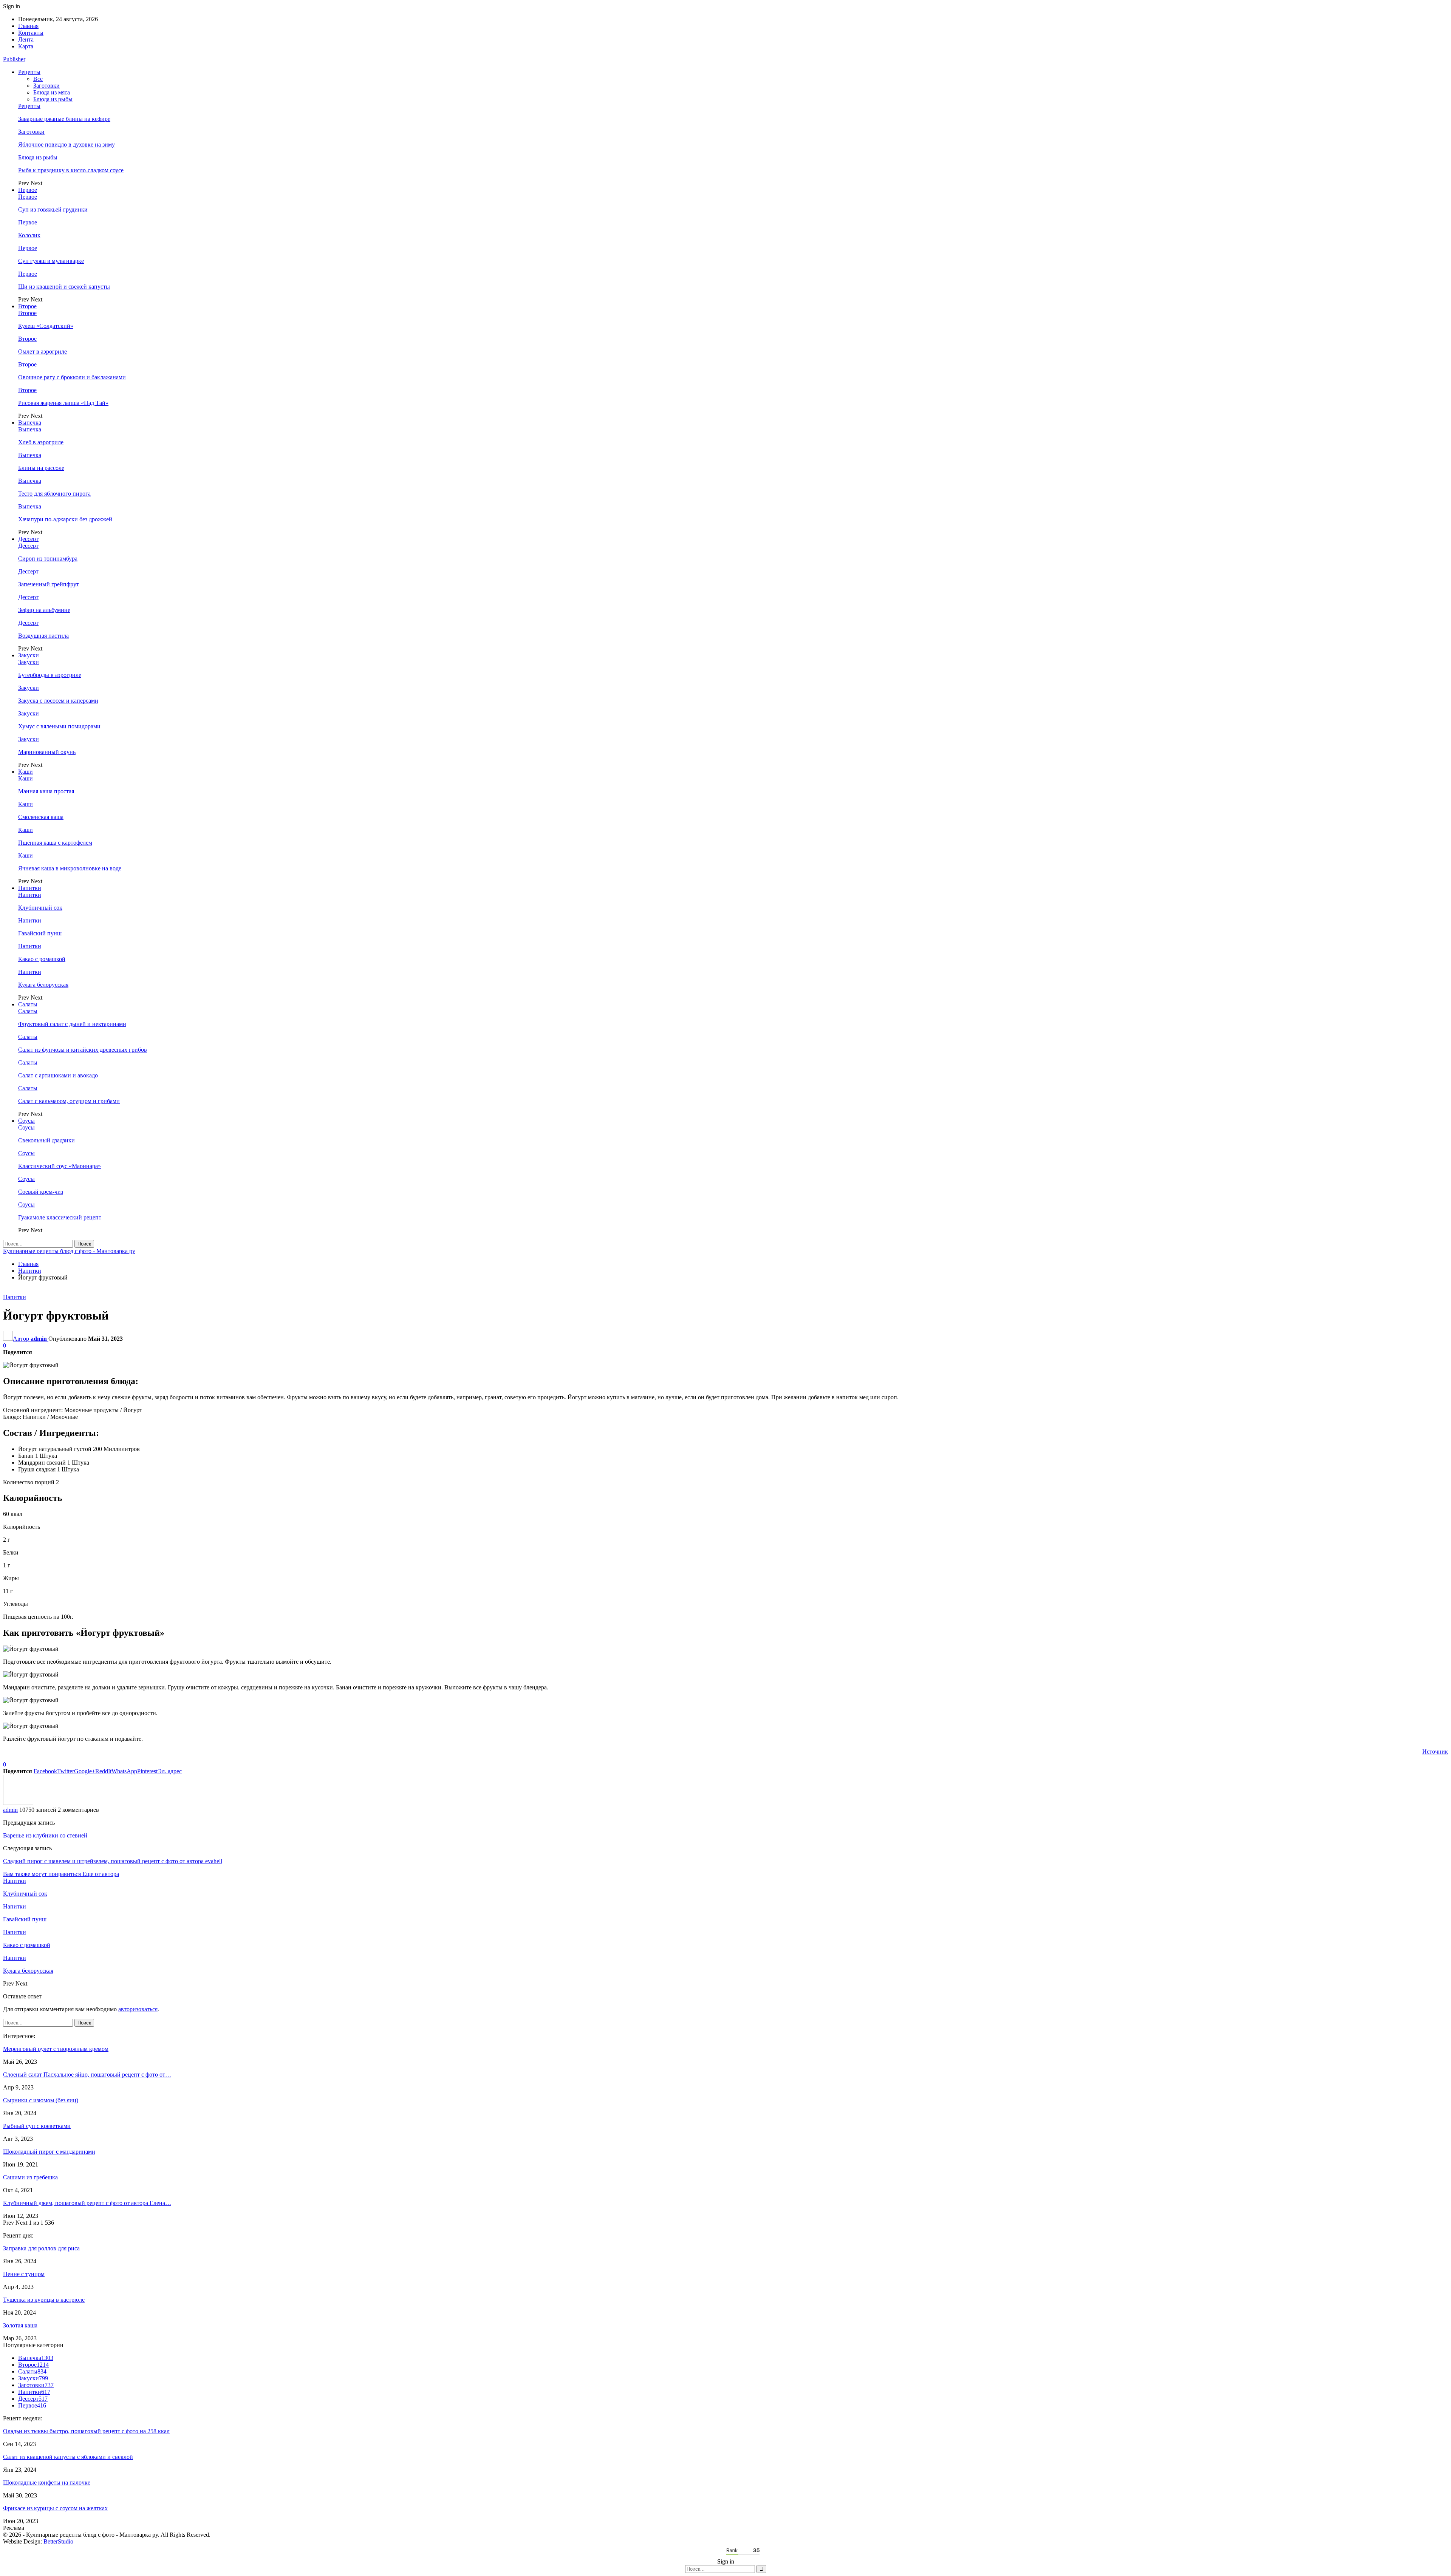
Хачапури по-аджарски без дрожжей (65, 519)
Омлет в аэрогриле (43, 352)
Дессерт (28, 539)
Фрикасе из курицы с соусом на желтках (55, 2508)
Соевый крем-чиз (41, 1192)
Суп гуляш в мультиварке (51, 261)
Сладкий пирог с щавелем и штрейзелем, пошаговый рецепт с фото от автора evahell (113, 1861)
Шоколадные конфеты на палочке (47, 2483)
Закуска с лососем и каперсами (58, 701)
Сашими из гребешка (30, 2177)
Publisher (14, 59)
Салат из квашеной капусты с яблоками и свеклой (68, 2457)
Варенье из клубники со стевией (45, 1835)
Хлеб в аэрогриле (41, 442)
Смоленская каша (41, 817)
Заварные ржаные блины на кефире (64, 119)
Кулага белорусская (43, 985)
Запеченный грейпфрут (49, 584)
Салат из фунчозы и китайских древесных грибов (83, 1050)
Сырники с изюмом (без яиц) (41, 2100)
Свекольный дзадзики (46, 1140)
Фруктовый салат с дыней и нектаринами (72, 1024)
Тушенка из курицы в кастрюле (44, 2300)
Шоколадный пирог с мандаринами (49, 2152)
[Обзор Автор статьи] (18, 1803)
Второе (27, 306)
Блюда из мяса (52, 92)
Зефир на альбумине (44, 610)
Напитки (30, 888)
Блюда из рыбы (53, 99)
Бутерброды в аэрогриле (50, 675)
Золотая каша (20, 2325)
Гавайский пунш (40, 933)
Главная (28, 26)
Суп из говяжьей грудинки (53, 209)
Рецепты (29, 72)
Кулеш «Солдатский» (46, 326)
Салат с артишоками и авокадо (58, 1075)
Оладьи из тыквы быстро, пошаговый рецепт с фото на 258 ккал (86, 2431)
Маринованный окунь (47, 752)
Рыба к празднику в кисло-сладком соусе (71, 170)
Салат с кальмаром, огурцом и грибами (69, 1101)
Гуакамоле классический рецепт (60, 1217)
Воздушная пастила (43, 636)
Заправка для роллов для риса (41, 2248)
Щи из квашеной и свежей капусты (64, 287)
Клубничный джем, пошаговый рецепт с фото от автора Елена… (87, 2203)
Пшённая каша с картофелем (55, 843)
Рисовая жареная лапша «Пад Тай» (63, 403)
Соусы (26, 1121)
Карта (26, 46)
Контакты (31, 33)
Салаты (28, 1004)
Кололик (29, 235)
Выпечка (30, 423)
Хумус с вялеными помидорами (59, 726)
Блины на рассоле (41, 468)
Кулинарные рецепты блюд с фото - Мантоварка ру (69, 1251)
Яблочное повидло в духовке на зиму (67, 144)
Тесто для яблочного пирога (54, 494)
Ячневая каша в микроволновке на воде (70, 868)
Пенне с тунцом (24, 2274)
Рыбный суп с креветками (37, 2126)
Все (38, 79)
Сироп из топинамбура (48, 559)
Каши (26, 772)
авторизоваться (138, 2009)
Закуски (29, 655)
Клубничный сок (40, 908)
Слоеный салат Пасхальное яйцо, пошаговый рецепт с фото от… (87, 2075)
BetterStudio (58, 2541)
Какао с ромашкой (42, 959)
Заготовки (46, 86)
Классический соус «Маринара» (60, 1166)
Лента (26, 39)
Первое (28, 190)
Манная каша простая (46, 791)
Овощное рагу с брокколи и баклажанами (72, 377)
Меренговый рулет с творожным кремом (56, 2049)
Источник (1435, 1752)
